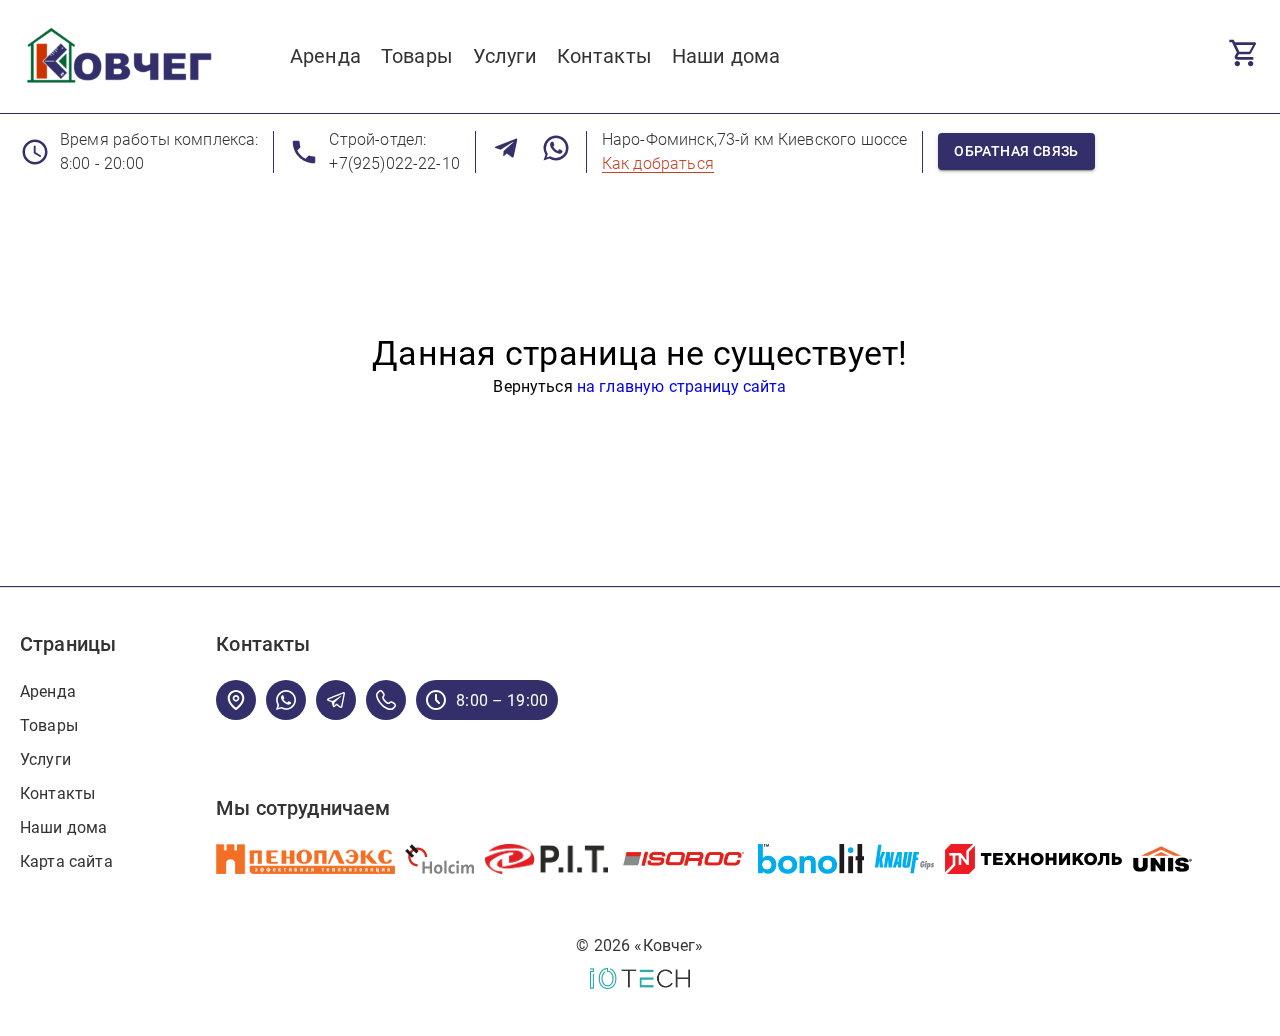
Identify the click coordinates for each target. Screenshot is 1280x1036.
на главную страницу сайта (682, 386)
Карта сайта (66, 861)
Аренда (48, 691)
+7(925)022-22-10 (394, 163)
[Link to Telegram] (506, 151)
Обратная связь (1016, 151)
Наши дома (63, 827)
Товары (49, 725)
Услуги (45, 759)
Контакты (57, 793)
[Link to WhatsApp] (556, 151)
